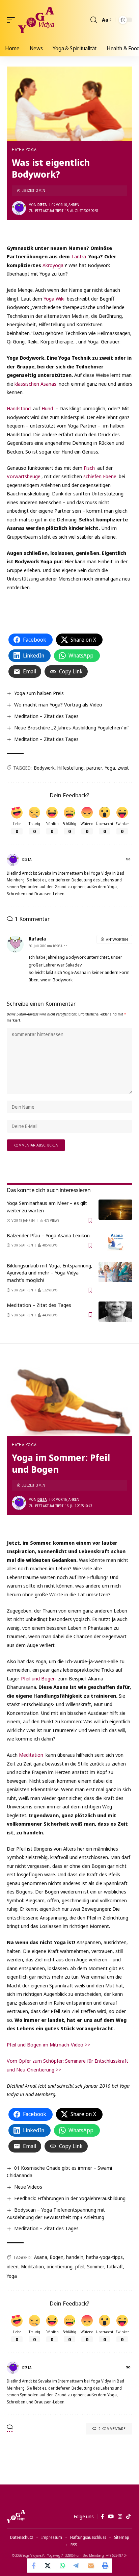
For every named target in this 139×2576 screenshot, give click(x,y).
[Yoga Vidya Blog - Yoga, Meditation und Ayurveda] (36, 20)
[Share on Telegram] (77, 2566)
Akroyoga (53, 265)
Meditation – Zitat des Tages (46, 716)
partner (94, 768)
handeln (75, 2257)
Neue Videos (28, 2187)
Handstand (19, 408)
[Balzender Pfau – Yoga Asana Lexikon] (115, 1242)
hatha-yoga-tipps (104, 2257)
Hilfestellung (71, 768)
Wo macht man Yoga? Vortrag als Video (58, 704)
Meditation (31, 1755)
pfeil (80, 2266)
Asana (41, 2257)
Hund (47, 408)
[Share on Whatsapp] (62, 2566)
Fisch (89, 468)
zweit (123, 768)
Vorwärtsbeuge (24, 476)
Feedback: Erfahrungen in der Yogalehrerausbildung (70, 2198)
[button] (12, 20)
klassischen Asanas (35, 384)
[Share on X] (48, 2566)
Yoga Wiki (54, 299)
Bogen (57, 2257)
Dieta (42, 205)
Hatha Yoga (24, 149)
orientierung (60, 2266)
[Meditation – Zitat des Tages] (115, 1312)
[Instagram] (120, 2517)
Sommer (96, 2266)
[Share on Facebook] (34, 2566)
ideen (13, 2266)
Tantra (79, 256)
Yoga (110, 768)
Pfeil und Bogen (38, 1678)
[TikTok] (128, 2517)
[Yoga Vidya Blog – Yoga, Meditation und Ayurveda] (16, 2517)
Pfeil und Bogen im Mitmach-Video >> (48, 2044)
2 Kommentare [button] (112, 2429)
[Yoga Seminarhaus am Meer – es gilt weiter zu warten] (115, 1210)
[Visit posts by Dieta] (19, 208)
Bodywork (44, 768)
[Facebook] (102, 2517)
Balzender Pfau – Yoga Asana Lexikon (48, 1235)
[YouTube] (111, 2517)
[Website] (129, 860)
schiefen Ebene (100, 476)
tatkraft (115, 2266)
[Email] (91, 2566)
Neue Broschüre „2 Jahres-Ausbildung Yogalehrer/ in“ (72, 727)
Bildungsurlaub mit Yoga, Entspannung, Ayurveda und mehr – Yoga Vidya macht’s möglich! (50, 1273)
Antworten (117, 939)
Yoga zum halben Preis (39, 693)
